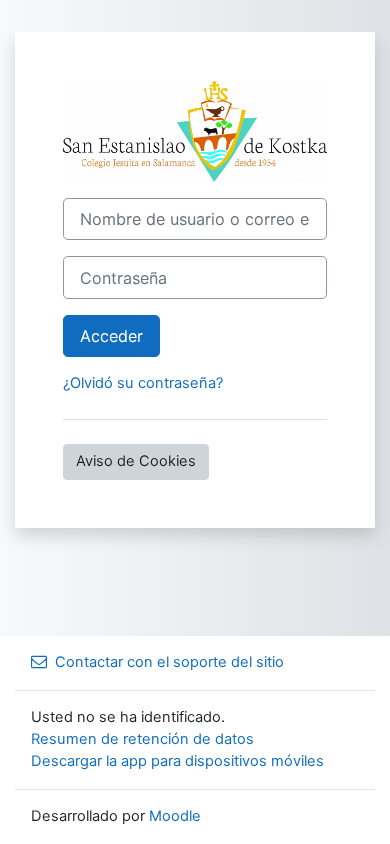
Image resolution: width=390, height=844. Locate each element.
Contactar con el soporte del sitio (169, 662)
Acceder (111, 336)
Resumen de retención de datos (142, 739)
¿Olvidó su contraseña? (143, 383)
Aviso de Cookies (136, 461)
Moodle (175, 816)
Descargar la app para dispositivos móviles (177, 761)
